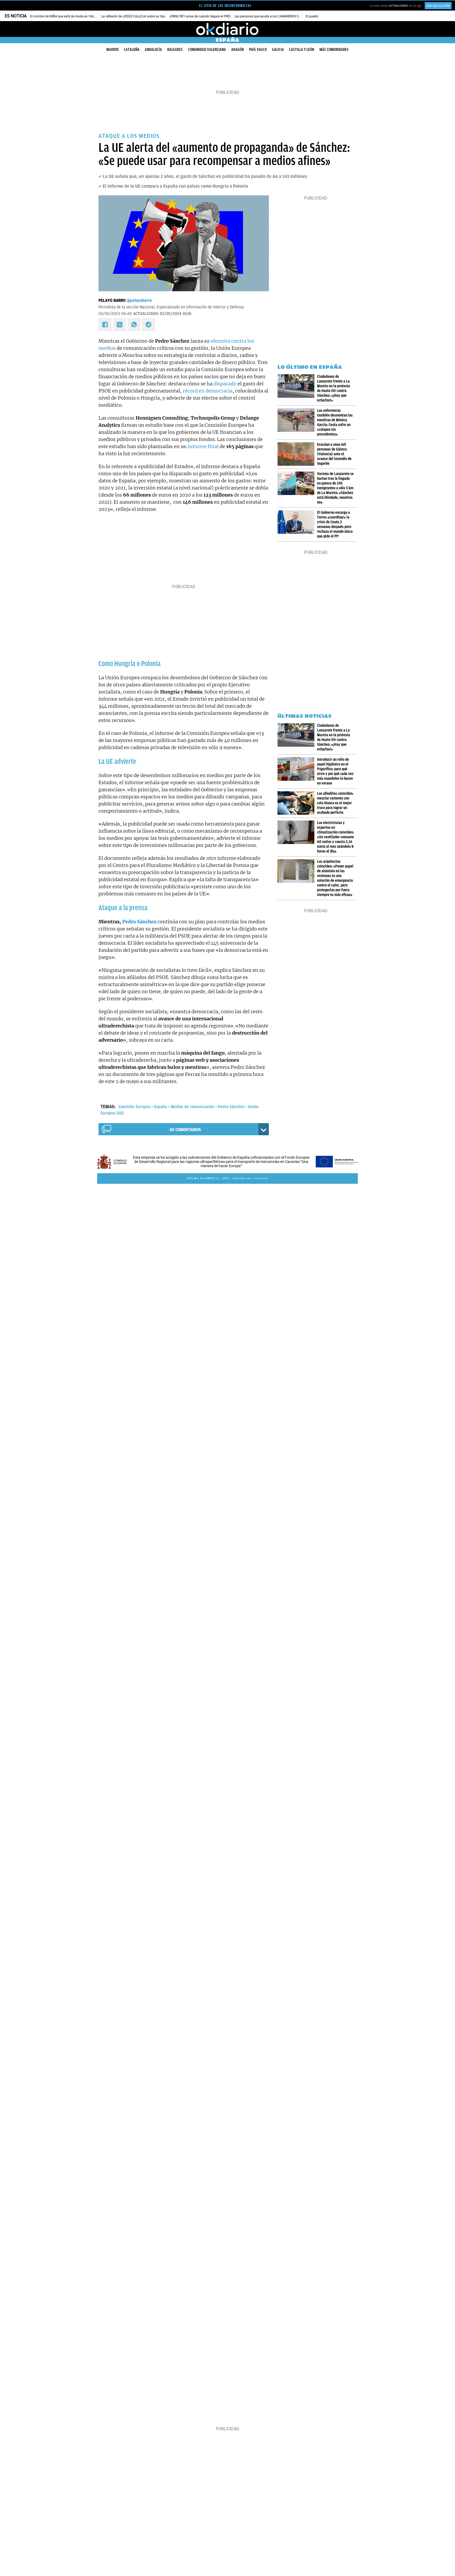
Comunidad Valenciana (207, 50)
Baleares (175, 50)
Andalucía (153, 50)
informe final (203, 446)
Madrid (112, 50)
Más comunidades (334, 50)
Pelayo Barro (112, 300)
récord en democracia (208, 391)
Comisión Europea (134, 1107)
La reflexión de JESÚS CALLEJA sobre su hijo (133, 16)
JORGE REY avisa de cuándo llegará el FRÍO (200, 16)
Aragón (238, 50)
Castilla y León (302, 50)
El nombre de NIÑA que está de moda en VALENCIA (67, 16)
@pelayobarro (139, 300)
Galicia (278, 50)
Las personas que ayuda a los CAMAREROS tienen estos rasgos (279, 16)
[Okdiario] (227, 29)
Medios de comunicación (192, 1107)
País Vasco (258, 50)
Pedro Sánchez (231, 1107)
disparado (225, 384)
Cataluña (132, 50)
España (160, 1107)
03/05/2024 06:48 (115, 314)
